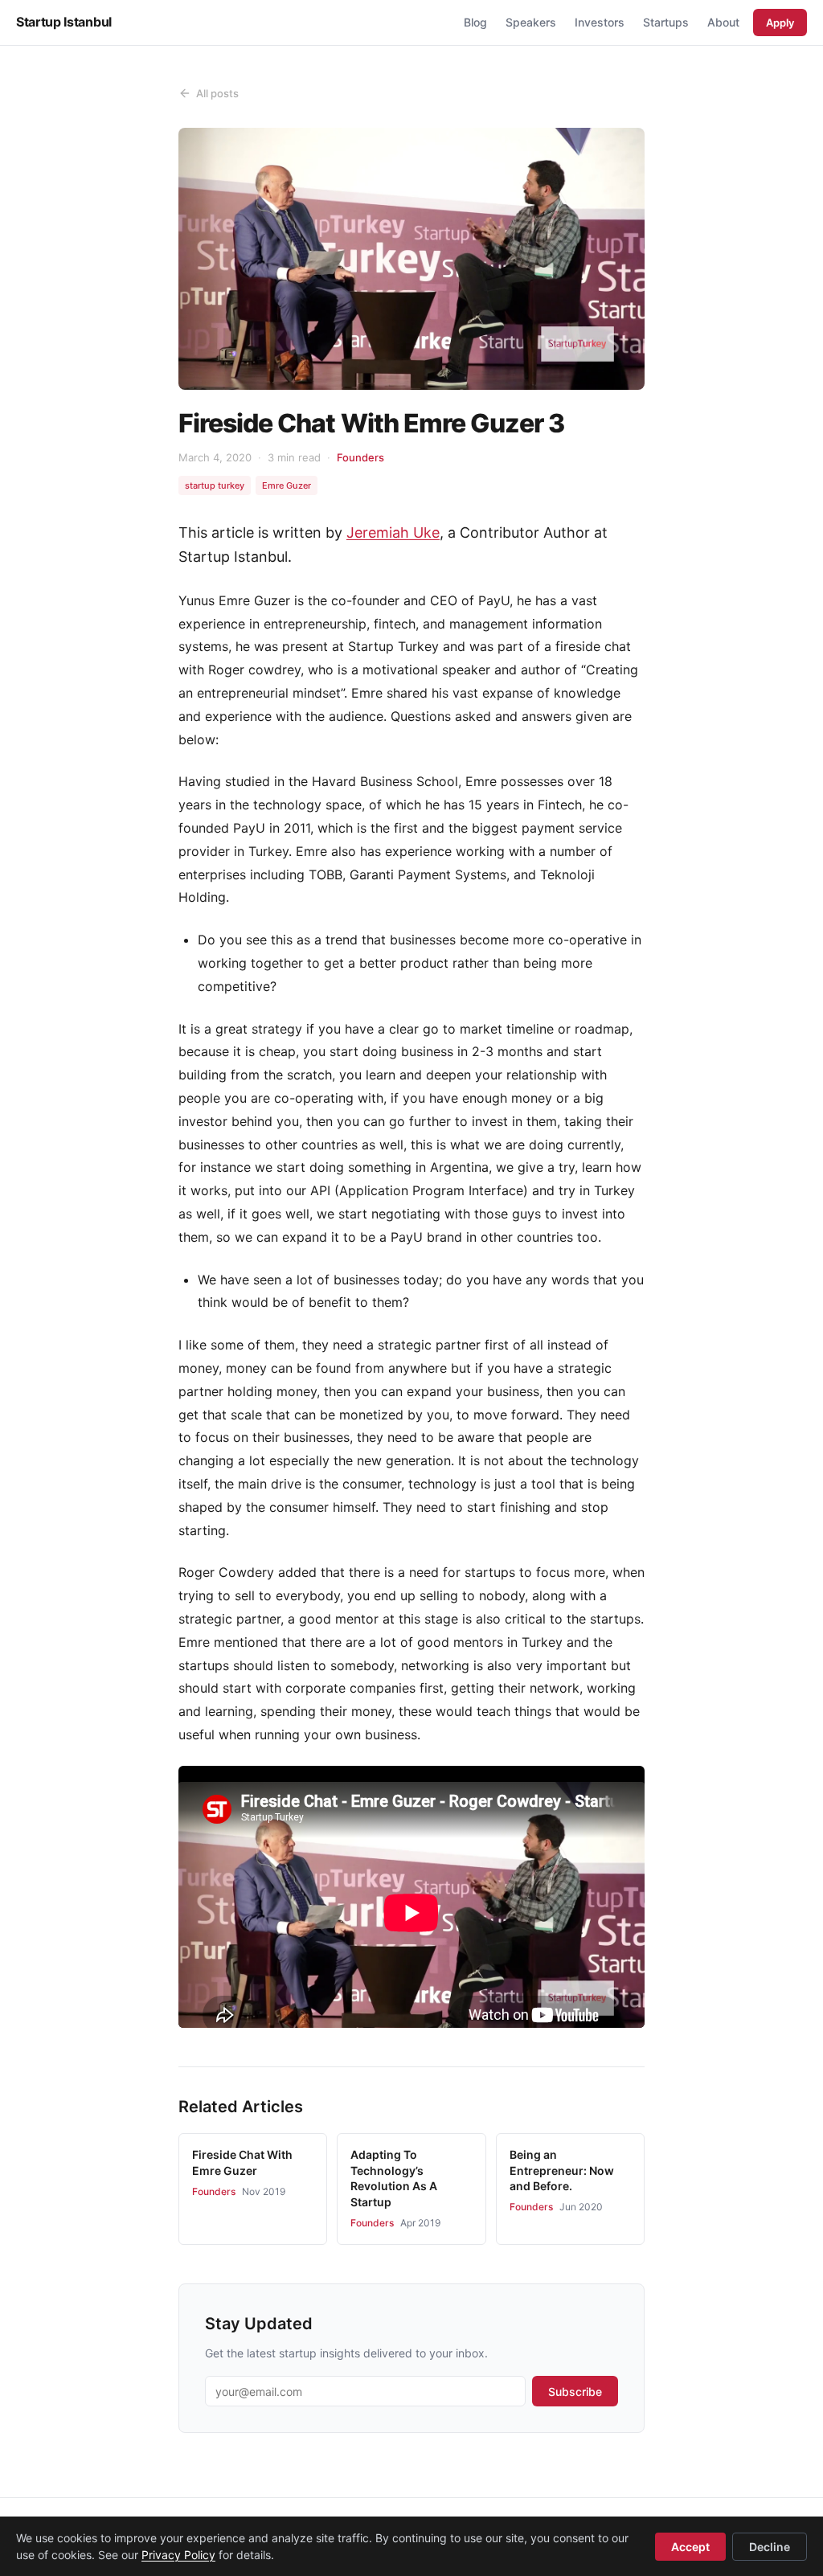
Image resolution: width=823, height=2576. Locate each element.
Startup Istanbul (64, 22)
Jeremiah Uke (393, 532)
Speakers (531, 22)
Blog (475, 22)
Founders (360, 457)
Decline (770, 2547)
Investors (600, 22)
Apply (780, 23)
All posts (217, 93)
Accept (690, 2547)
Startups (666, 22)
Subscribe (575, 2392)
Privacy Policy (178, 2555)
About (723, 22)
